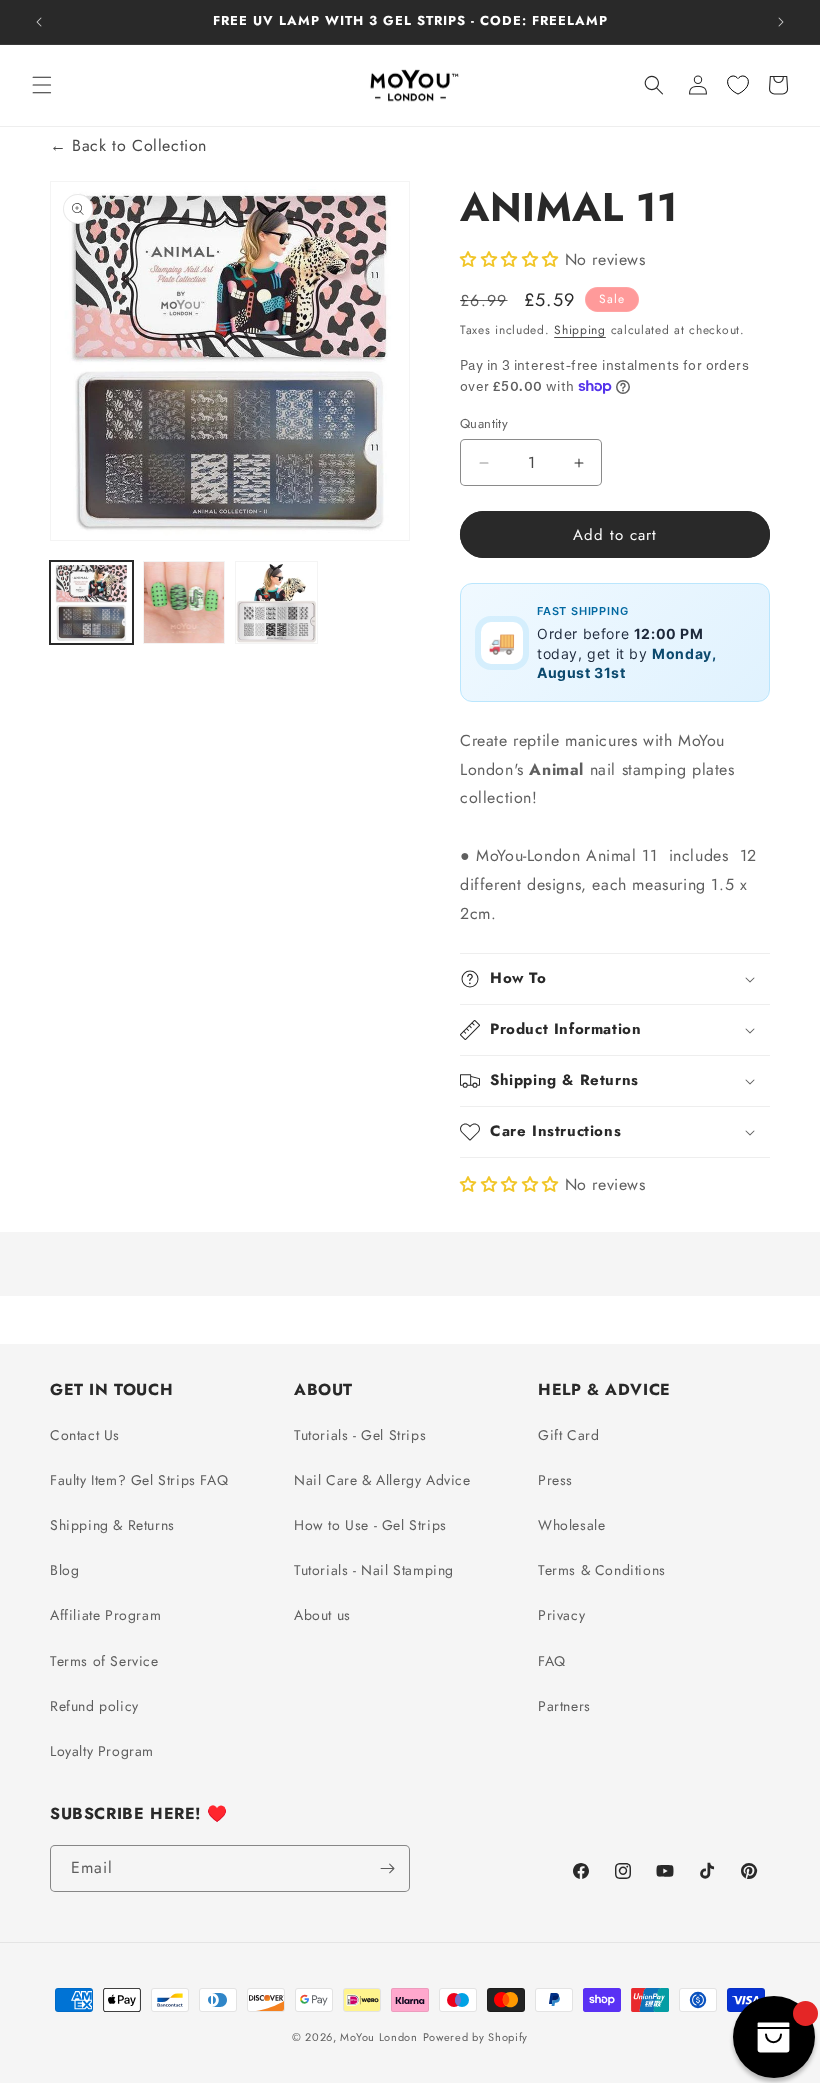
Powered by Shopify (476, 2037)
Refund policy (94, 1706)
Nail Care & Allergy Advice (382, 1480)
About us (322, 1615)
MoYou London (378, 2037)
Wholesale (571, 1525)
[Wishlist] (738, 85)
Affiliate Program (105, 1615)
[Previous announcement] (39, 22)
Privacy (561, 1615)
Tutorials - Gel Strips (360, 1435)
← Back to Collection (128, 145)
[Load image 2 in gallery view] (184, 602)
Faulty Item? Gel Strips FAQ (139, 1480)
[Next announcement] (781, 22)
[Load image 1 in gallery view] (91, 602)
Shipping (580, 330)
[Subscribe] (387, 1868)
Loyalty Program (102, 1751)
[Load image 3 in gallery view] (276, 602)
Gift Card (568, 1435)
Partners (564, 1706)
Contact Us (85, 1435)
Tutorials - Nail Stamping (374, 1570)
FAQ (552, 1661)
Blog (64, 1570)
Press (555, 1480)
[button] (42, 85)
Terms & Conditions (602, 1570)
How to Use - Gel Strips (370, 1525)
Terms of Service (104, 1661)
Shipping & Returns (112, 1525)
